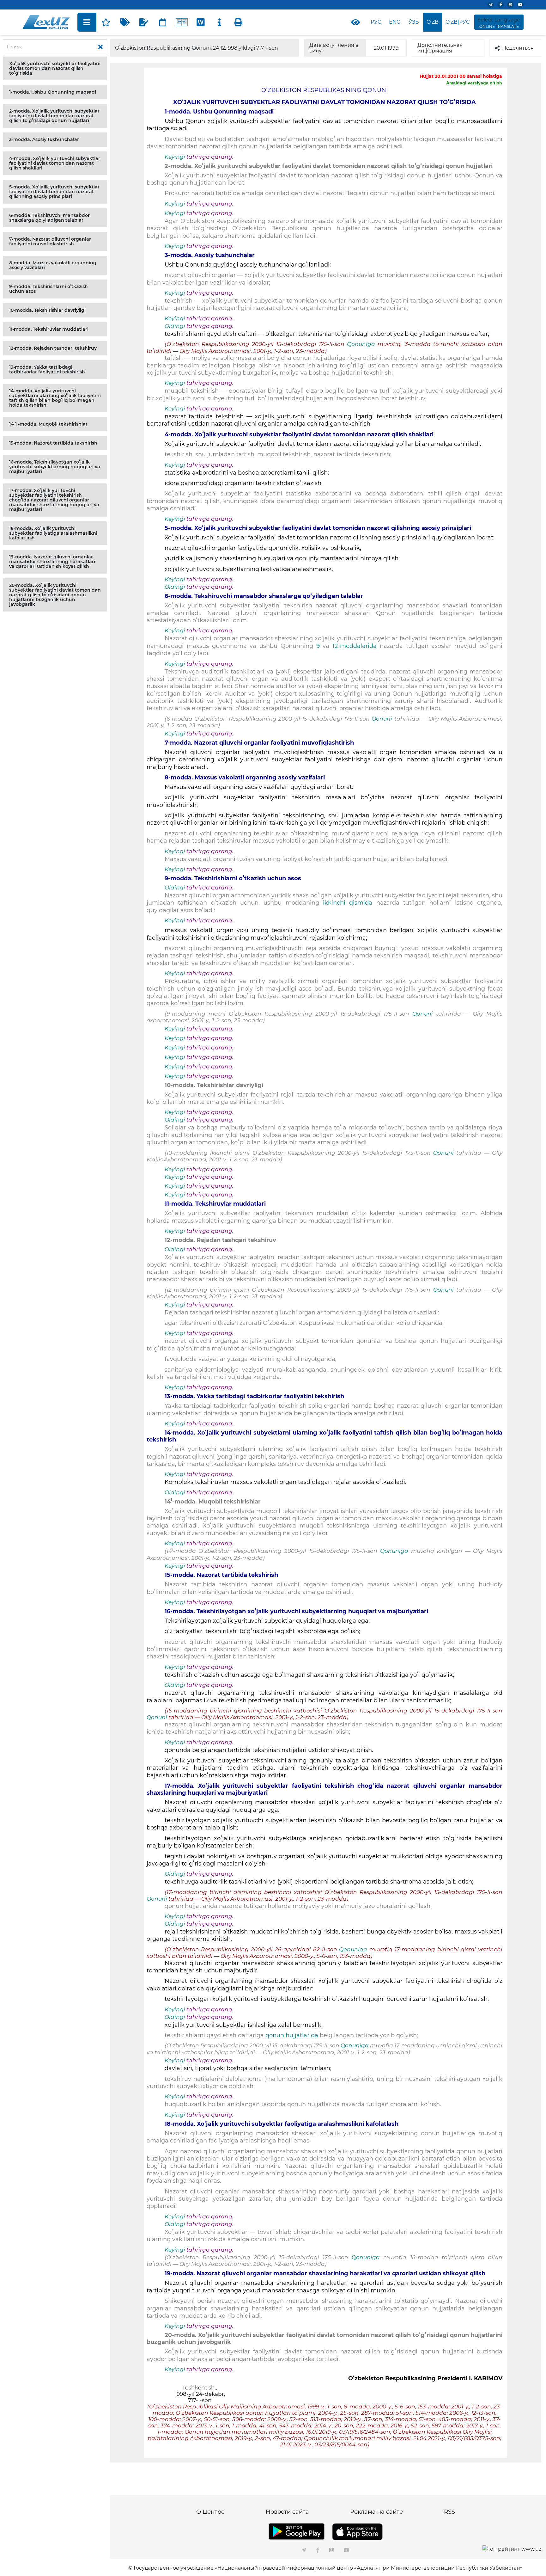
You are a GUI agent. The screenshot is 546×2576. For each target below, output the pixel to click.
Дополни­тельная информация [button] (440, 48)
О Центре (210, 2512)
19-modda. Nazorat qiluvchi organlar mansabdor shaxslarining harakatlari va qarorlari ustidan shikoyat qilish (52, 562)
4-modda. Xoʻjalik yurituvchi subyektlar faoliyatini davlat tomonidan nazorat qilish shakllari (55, 163)
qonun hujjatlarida (293, 2035)
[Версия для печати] (239, 22)
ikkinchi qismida (348, 903)
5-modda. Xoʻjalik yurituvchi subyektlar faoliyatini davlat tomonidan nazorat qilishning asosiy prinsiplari (54, 192)
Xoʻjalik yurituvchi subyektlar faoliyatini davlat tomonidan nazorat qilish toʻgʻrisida (55, 68)
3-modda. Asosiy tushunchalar (44, 139)
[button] (55, 68)
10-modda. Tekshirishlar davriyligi (47, 310)
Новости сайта (287, 2512)
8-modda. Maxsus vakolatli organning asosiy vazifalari (53, 265)
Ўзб (414, 22)
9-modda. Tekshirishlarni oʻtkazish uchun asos (49, 289)
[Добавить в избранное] (106, 22)
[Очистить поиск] (100, 47)
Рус (376, 22)
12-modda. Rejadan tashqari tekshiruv (53, 348)
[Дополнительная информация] (220, 22)
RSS (449, 2512)
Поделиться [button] (518, 48)
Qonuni (382, 719)
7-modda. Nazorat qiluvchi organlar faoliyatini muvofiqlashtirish (50, 241)
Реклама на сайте (376, 2512)
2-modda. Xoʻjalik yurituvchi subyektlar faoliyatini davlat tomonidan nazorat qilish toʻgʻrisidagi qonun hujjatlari (54, 116)
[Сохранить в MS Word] (201, 22)
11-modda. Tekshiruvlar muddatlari (49, 329)
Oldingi (175, 326)
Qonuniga (361, 344)
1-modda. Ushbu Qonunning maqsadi (53, 92)
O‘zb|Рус (458, 22)
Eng (395, 22)
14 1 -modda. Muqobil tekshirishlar (48, 424)
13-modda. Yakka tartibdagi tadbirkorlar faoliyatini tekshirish (47, 369)
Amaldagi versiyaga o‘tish (474, 83)
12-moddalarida (356, 646)
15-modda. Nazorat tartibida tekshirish (53, 443)
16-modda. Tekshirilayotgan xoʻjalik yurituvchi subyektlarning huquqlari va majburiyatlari (55, 467)
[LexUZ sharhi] (144, 22)
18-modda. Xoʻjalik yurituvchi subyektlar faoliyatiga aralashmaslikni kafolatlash (53, 533)
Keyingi (175, 157)
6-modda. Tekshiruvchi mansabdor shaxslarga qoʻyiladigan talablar (49, 218)
